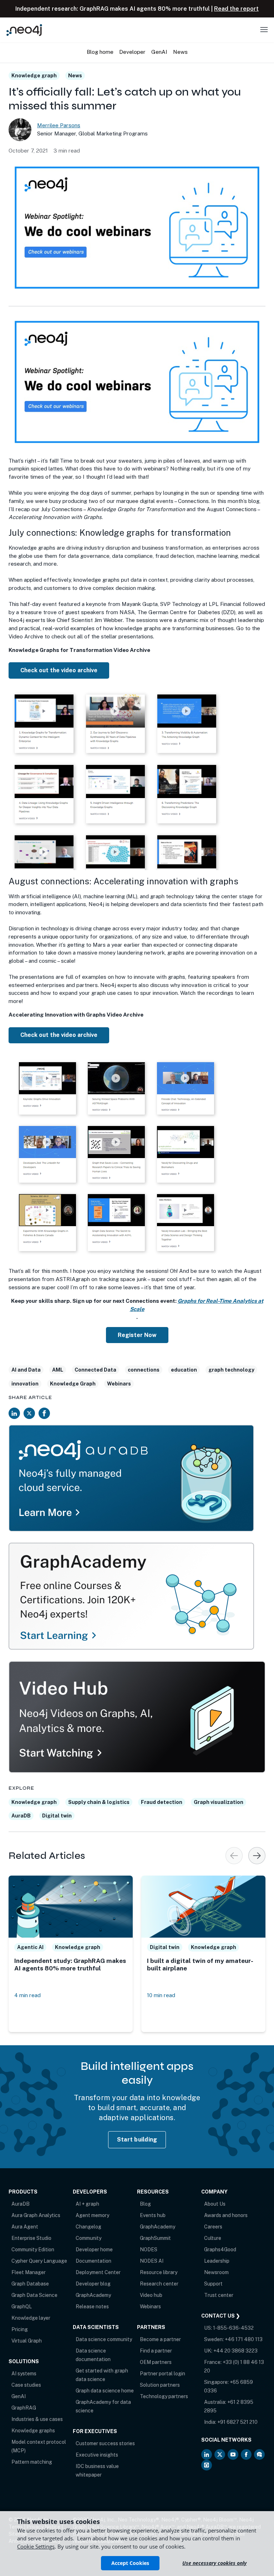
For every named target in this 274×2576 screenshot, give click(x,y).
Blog (145, 2204)
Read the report (236, 9)
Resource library (159, 2272)
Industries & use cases (37, 2419)
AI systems (24, 2374)
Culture (213, 2238)
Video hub (151, 2295)
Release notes (92, 2307)
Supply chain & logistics (99, 1802)
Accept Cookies (130, 2563)
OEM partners (156, 2362)
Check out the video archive (59, 670)
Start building (137, 2140)
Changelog (88, 2227)
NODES (149, 2249)
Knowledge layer (31, 2318)
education (184, 1370)
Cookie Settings (36, 2546)
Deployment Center (98, 2272)
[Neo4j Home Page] (24, 30)
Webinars (119, 1384)
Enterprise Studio (31, 2238)
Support (213, 2284)
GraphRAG (24, 2408)
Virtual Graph (27, 2341)
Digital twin (57, 1816)
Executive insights (97, 2455)
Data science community (104, 2339)
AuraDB (21, 1816)
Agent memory (92, 2215)
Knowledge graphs (33, 2431)
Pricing (20, 2329)
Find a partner (156, 2351)
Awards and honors (226, 2215)
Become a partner (160, 2339)
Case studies (26, 2385)
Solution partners (160, 2385)
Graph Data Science (34, 2295)
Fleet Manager (29, 2272)
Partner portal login (163, 2374)
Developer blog (93, 2284)
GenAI (19, 2396)
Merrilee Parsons (59, 125)
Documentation (93, 2261)
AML (58, 1370)
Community (88, 2238)
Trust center (219, 2295)
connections (144, 1370)
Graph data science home (105, 2391)
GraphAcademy (93, 2295)
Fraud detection (162, 1802)
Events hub (153, 2215)
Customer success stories (105, 2443)
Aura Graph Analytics (36, 2215)
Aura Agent (25, 2227)
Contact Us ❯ (221, 2316)
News (75, 76)
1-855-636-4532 (233, 2328)
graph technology (231, 1370)
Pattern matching (32, 2462)
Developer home (94, 2249)
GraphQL (22, 2307)
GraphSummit (155, 2238)
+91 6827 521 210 (237, 2422)
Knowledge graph (34, 76)
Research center (159, 2284)
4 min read (27, 1995)
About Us (215, 2204)
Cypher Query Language (39, 2261)
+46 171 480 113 (244, 2339)
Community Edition (33, 2249)
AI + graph (87, 2204)
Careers (213, 2227)
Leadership (217, 2261)
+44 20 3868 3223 (235, 2351)
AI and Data (26, 1370)
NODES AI (152, 2261)
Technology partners (164, 2396)
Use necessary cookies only (214, 2563)
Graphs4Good (220, 2249)
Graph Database (30, 2284)
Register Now (137, 1335)
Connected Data (95, 1370)
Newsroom (216, 2272)
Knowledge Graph (73, 1384)
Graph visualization (219, 1802)
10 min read (161, 1995)
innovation (25, 1384)
